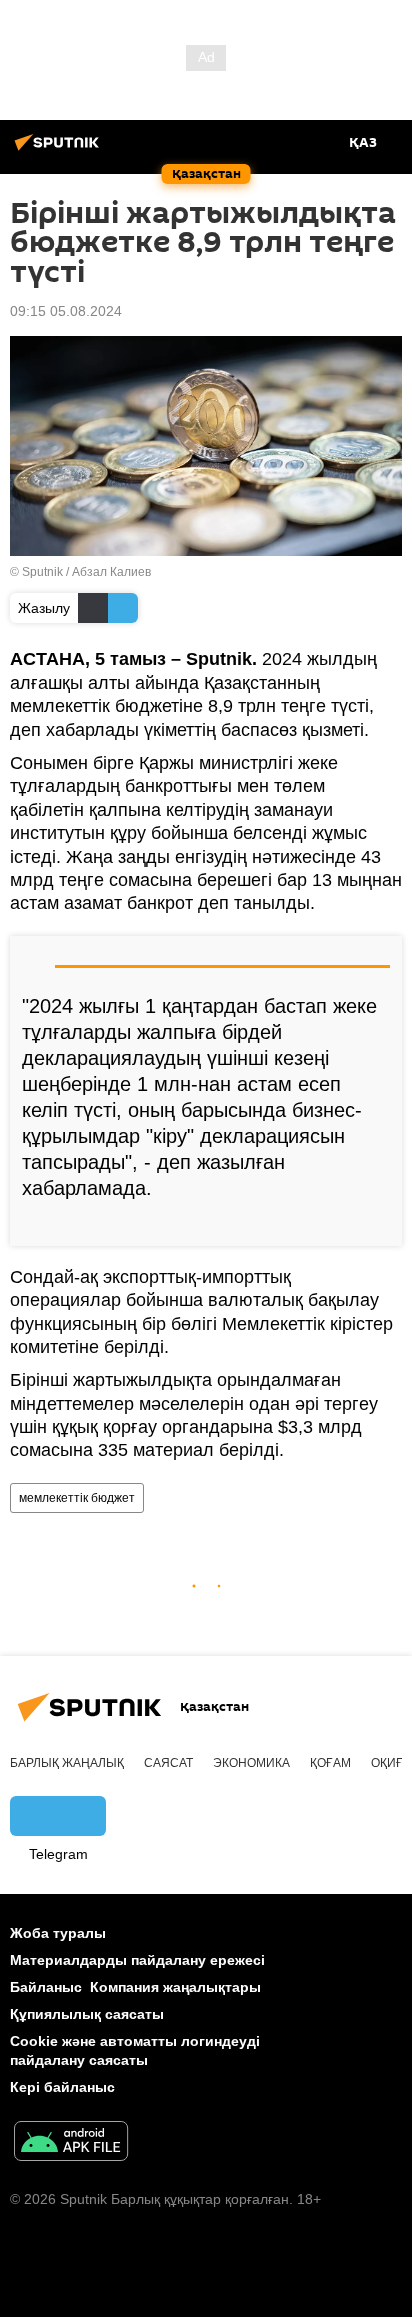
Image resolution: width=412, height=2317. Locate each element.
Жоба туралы (58, 1933)
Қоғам (330, 1763)
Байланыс (46, 1987)
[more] (379, 1223)
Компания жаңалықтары (175, 1987)
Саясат (168, 1763)
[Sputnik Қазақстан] (60, 150)
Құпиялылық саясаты (87, 2014)
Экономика (251, 1763)
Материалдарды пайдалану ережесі (137, 1960)
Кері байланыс (62, 2087)
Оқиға (391, 1763)
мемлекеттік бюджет (77, 1498)
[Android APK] (71, 2143)
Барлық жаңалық (67, 1763)
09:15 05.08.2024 (66, 311)
